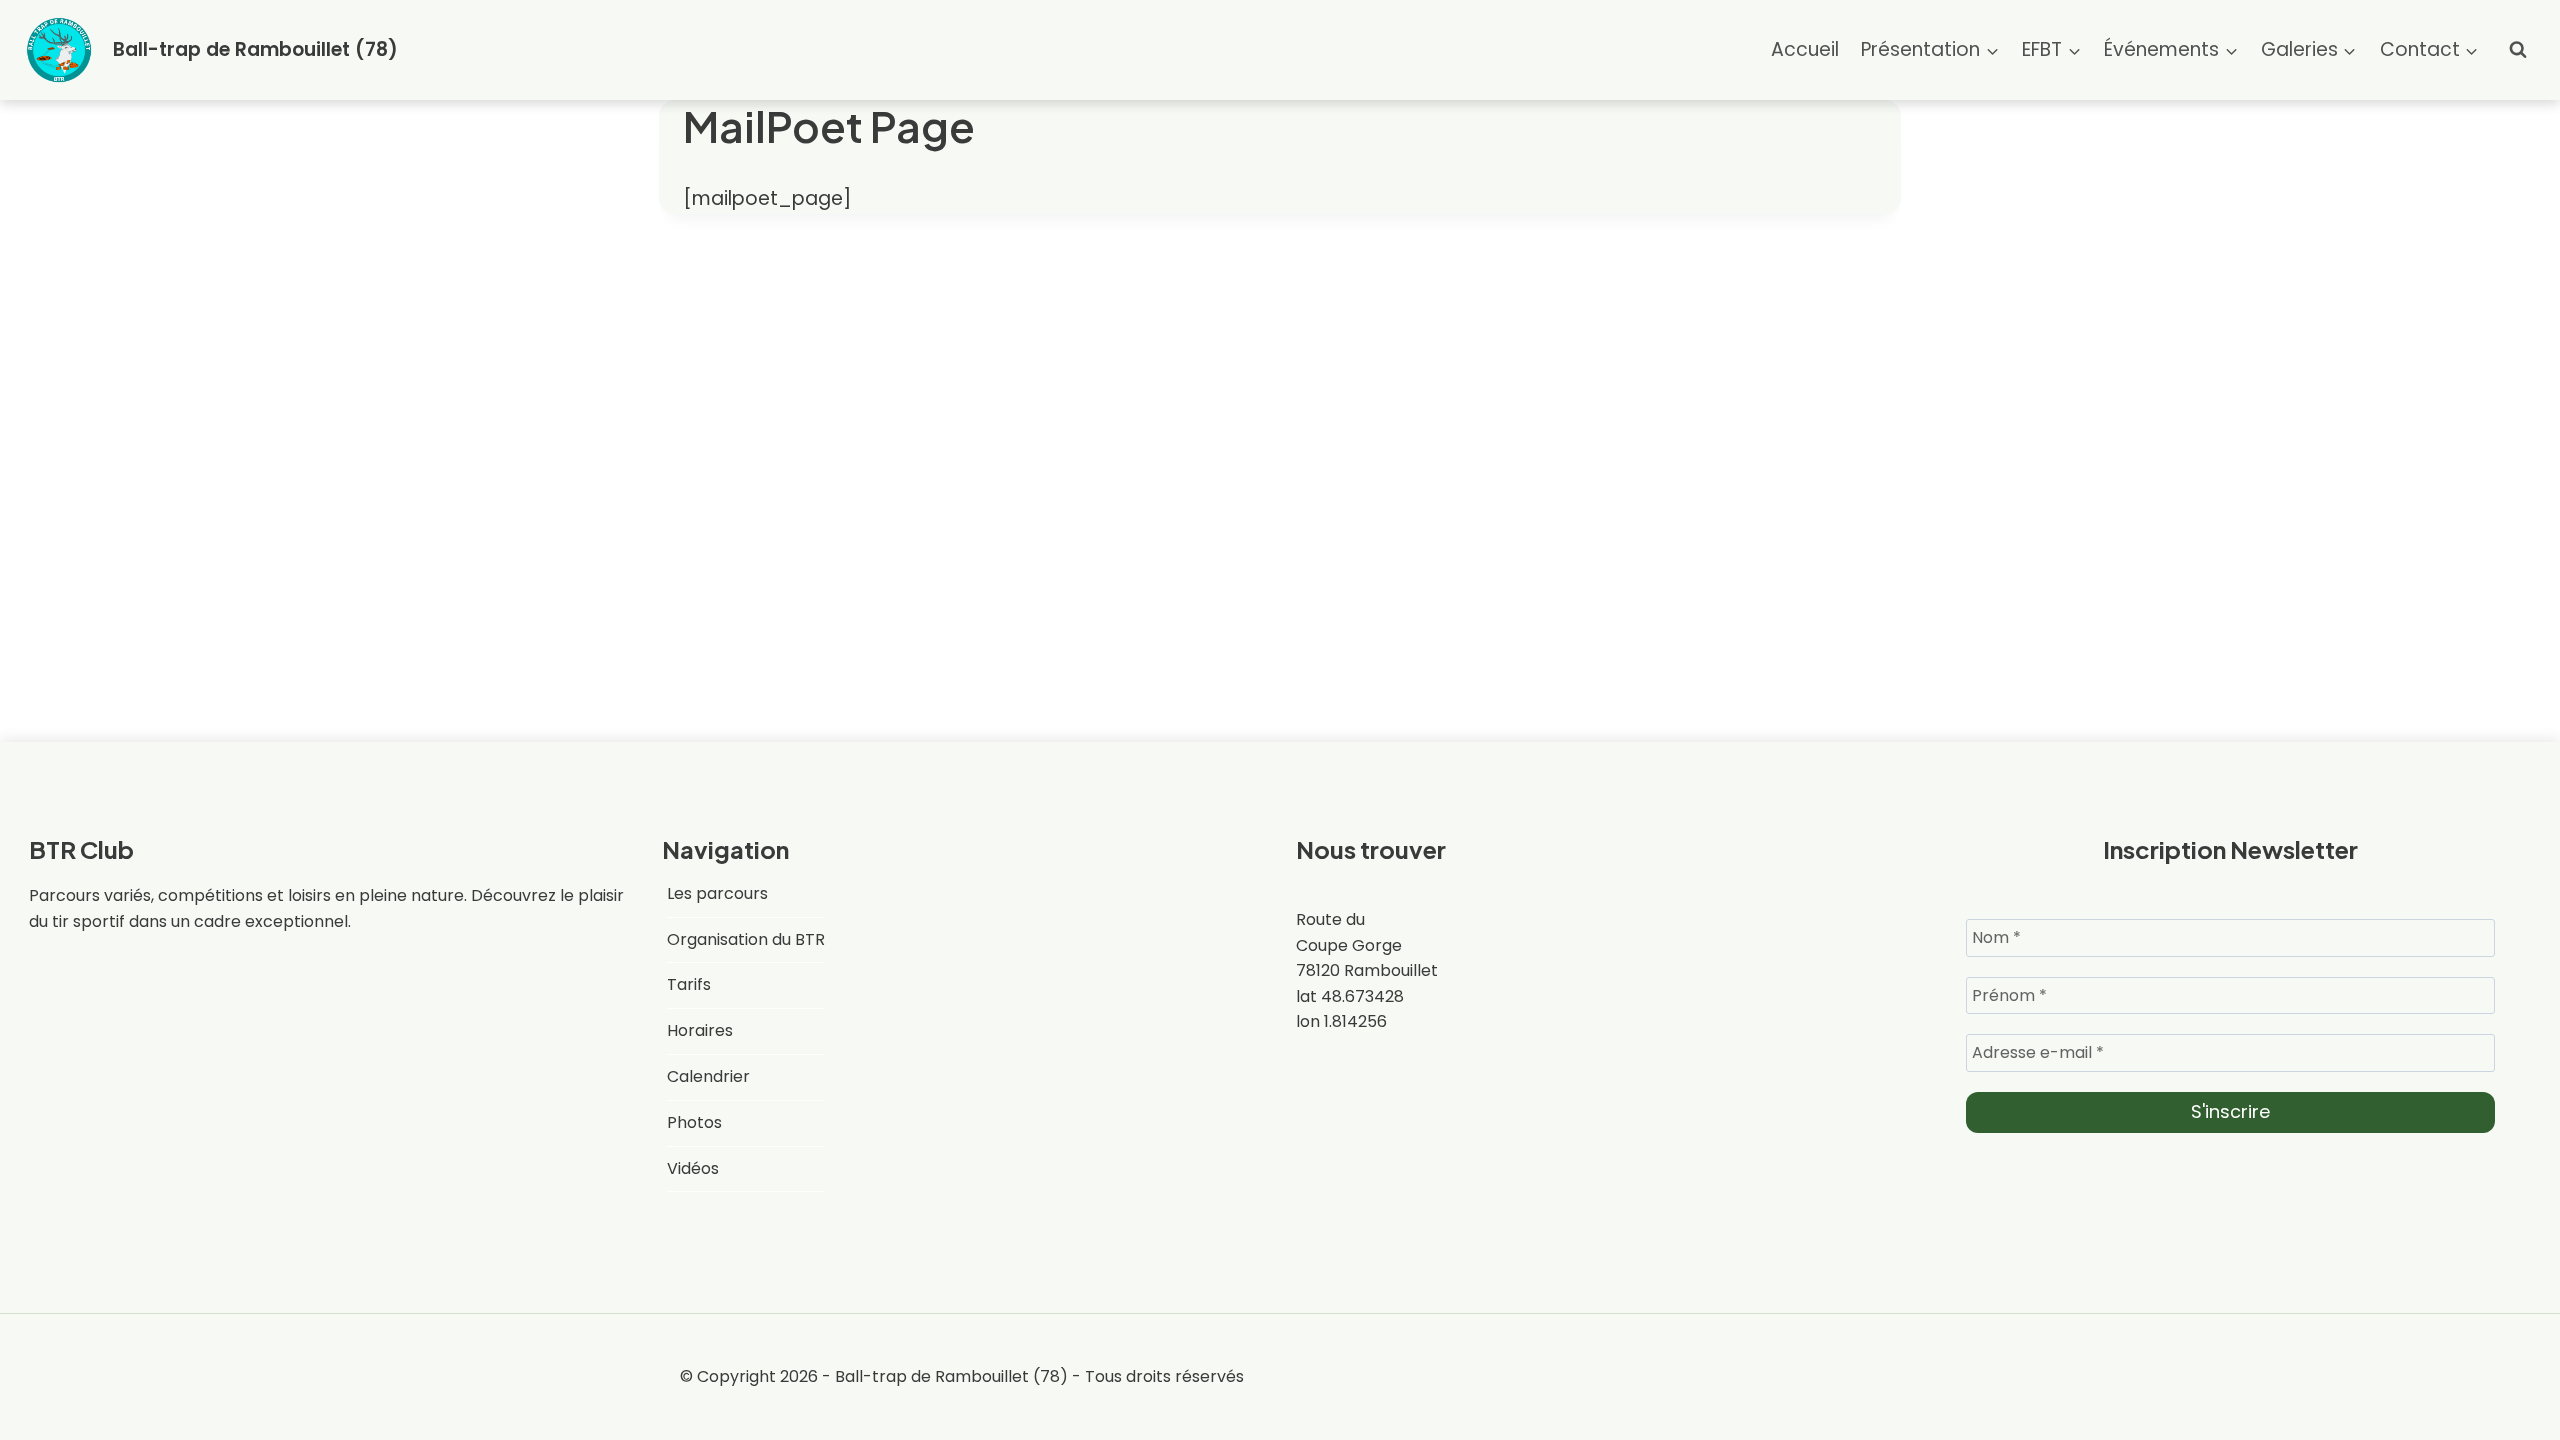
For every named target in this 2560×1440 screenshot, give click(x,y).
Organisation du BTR (746, 939)
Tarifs (689, 984)
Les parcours (717, 893)
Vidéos (693, 1168)
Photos (694, 1122)
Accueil (1805, 49)
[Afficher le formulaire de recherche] (2518, 50)
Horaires (700, 1030)
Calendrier (708, 1076)
